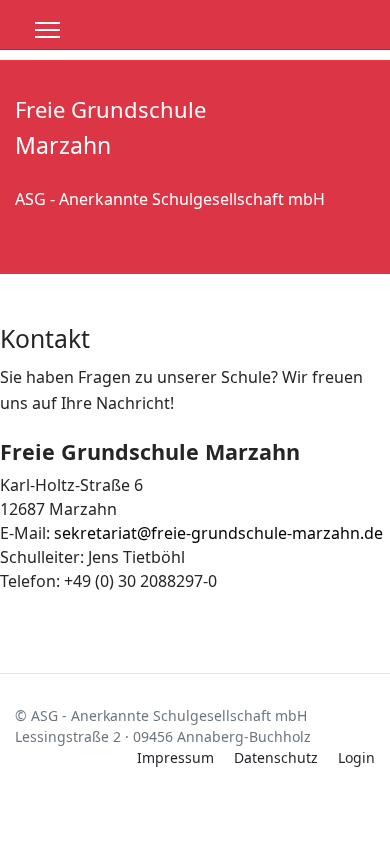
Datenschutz (276, 757)
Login (356, 757)
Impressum (175, 757)
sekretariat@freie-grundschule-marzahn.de (218, 533)
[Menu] (47, 30)
